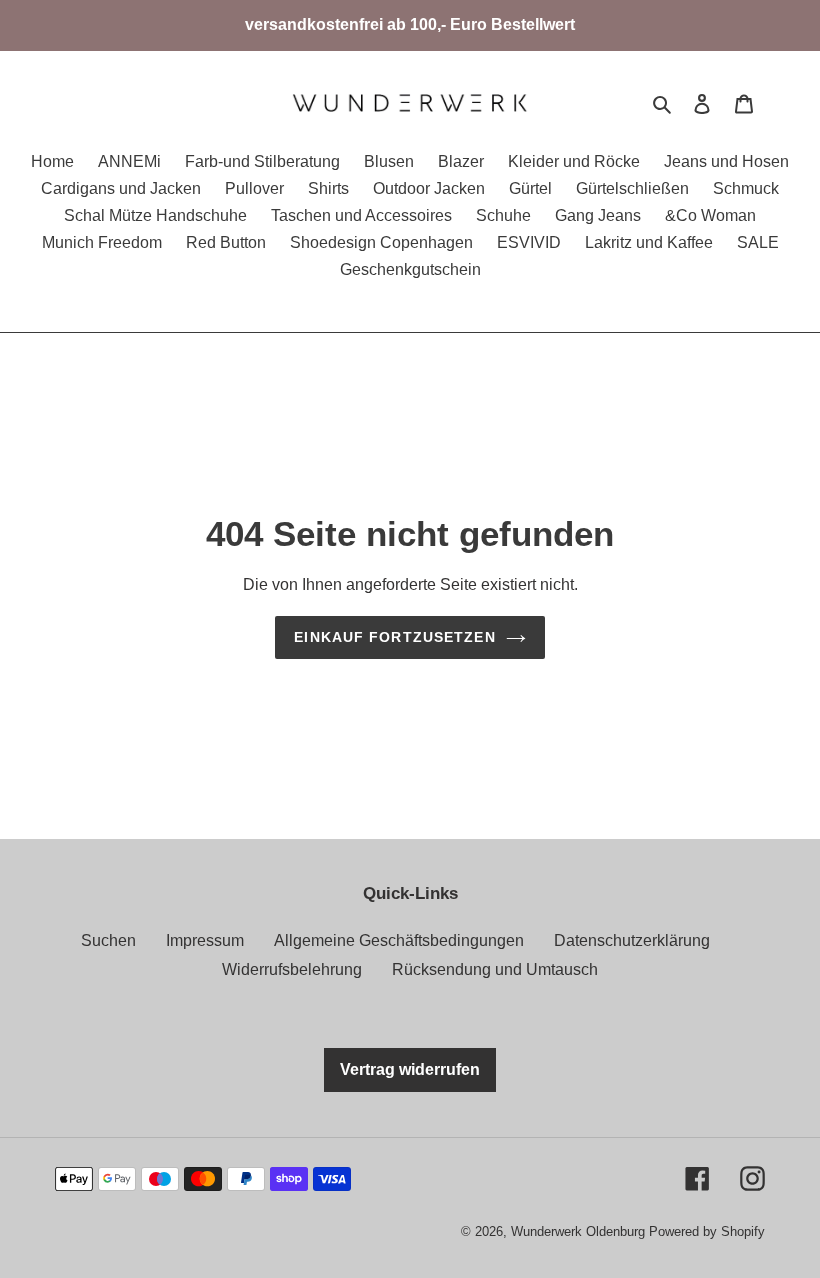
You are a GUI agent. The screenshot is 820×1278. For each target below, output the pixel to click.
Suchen (108, 940)
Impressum (205, 940)
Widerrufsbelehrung (292, 969)
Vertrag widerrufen (410, 1069)
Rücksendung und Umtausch (495, 969)
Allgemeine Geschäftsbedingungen (399, 940)
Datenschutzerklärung (632, 940)
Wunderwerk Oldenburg (580, 1231)
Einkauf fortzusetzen (394, 637)
